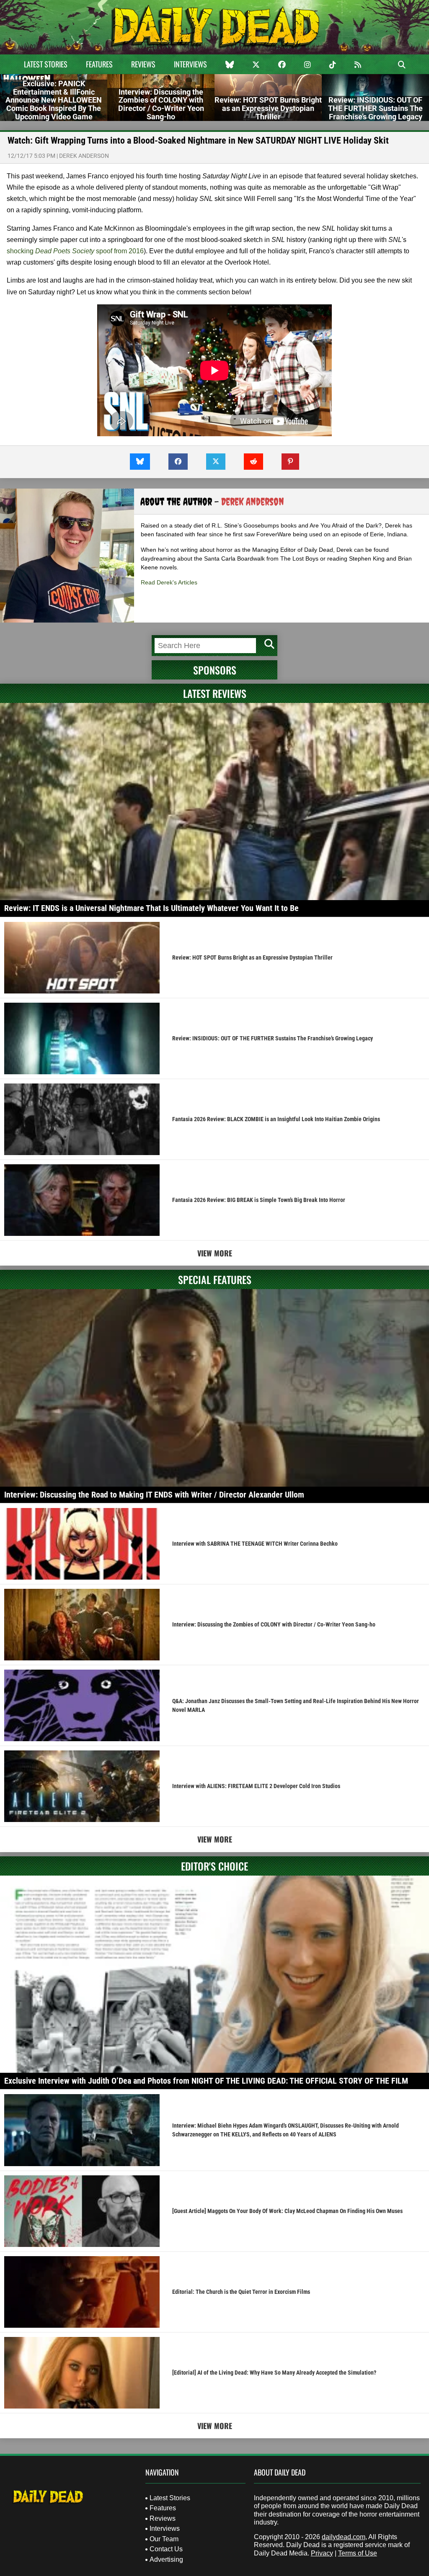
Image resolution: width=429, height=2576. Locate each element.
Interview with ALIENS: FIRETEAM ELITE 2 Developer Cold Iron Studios (256, 1786)
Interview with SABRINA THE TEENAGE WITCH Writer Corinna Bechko (255, 1544)
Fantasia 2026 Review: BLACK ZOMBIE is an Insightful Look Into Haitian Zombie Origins (276, 1119)
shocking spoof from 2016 (75, 251)
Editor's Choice (214, 1866)
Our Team (164, 2539)
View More (215, 1253)
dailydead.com (344, 2537)
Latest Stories (46, 64)
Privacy (322, 2553)
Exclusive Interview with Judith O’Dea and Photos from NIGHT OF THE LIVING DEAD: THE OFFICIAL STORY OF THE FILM (206, 2081)
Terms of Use (358, 2553)
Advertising (166, 2559)
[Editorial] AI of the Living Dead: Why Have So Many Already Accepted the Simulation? (274, 2373)
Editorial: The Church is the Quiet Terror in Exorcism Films (241, 2292)
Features (99, 64)
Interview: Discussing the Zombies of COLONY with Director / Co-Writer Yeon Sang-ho (274, 1624)
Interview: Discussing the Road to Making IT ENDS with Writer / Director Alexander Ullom (154, 1495)
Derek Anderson (84, 156)
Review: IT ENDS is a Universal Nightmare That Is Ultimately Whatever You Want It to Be (151, 908)
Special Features (215, 1279)
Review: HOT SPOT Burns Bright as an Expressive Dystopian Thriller (252, 957)
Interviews (190, 64)
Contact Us (166, 2549)
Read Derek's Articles (169, 582)
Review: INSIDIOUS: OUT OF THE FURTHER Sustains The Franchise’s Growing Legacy (273, 1038)
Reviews (143, 64)
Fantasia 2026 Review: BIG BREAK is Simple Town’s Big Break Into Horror (259, 1200)
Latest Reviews (215, 693)
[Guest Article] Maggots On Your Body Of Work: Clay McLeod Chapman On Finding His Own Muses (287, 2211)
